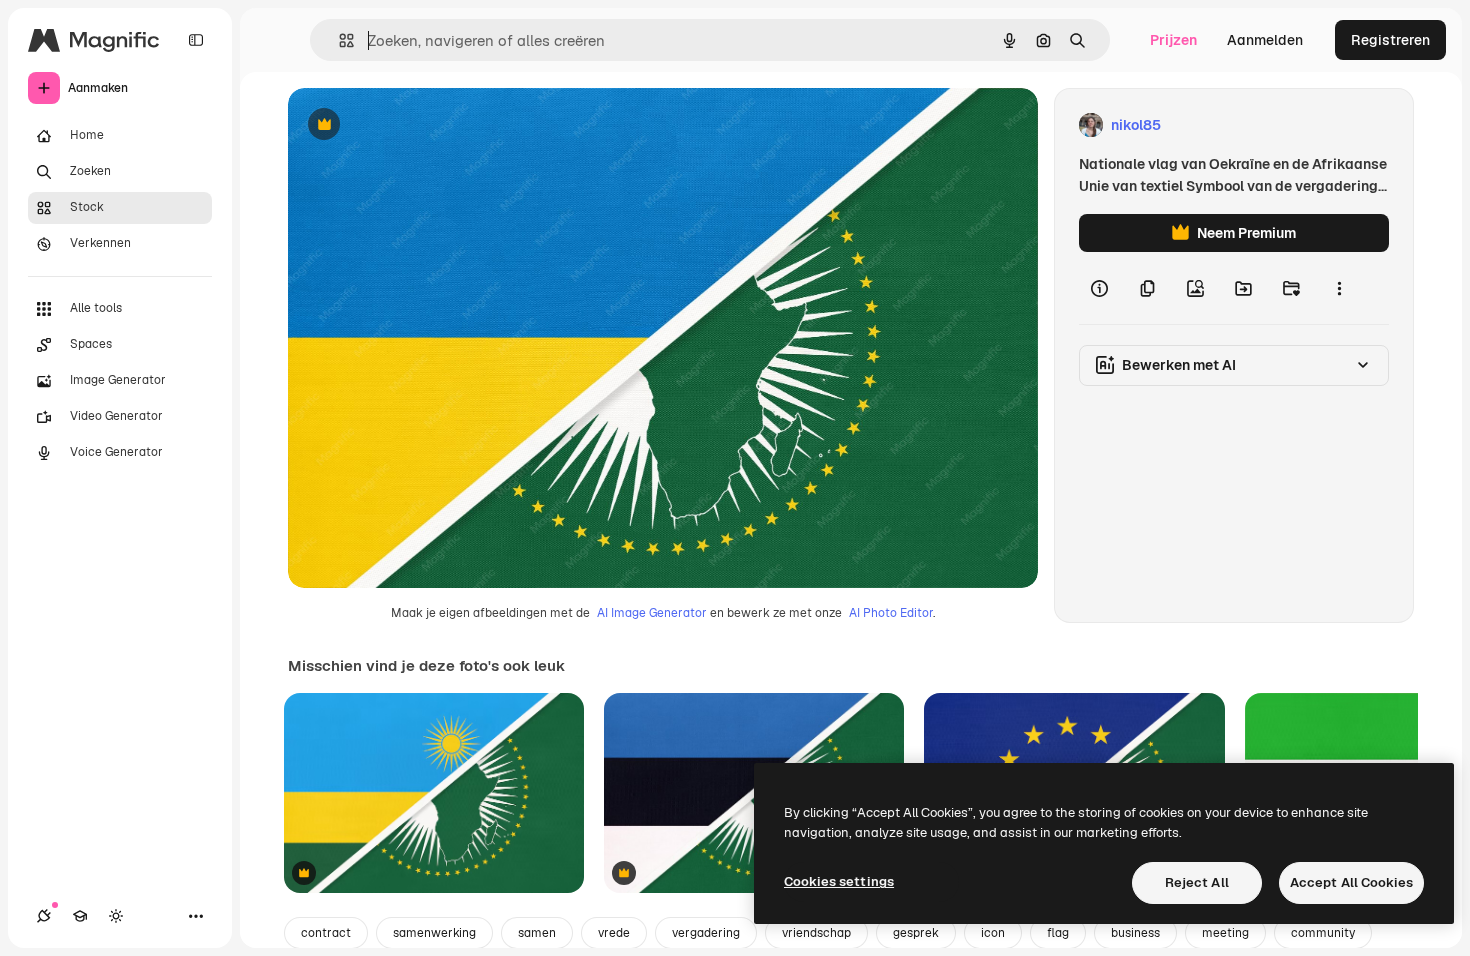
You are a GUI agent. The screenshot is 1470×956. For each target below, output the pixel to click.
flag (1058, 933)
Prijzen (1173, 40)
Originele (419, 125)
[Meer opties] (1339, 288)
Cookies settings (839, 881)
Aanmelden (1265, 40)
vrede (614, 933)
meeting (1225, 933)
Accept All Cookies (1351, 882)
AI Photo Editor (891, 613)
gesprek (916, 933)
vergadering (706, 933)
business (1135, 933)
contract (326, 933)
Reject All (1197, 882)
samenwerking (434, 933)
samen (537, 933)
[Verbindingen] (44, 916)
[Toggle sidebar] (196, 40)
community (1323, 933)
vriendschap (816, 933)
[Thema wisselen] (116, 916)
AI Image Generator (652, 613)
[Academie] (80, 916)
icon (993, 933)
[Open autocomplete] (338, 40)
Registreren (1390, 40)
